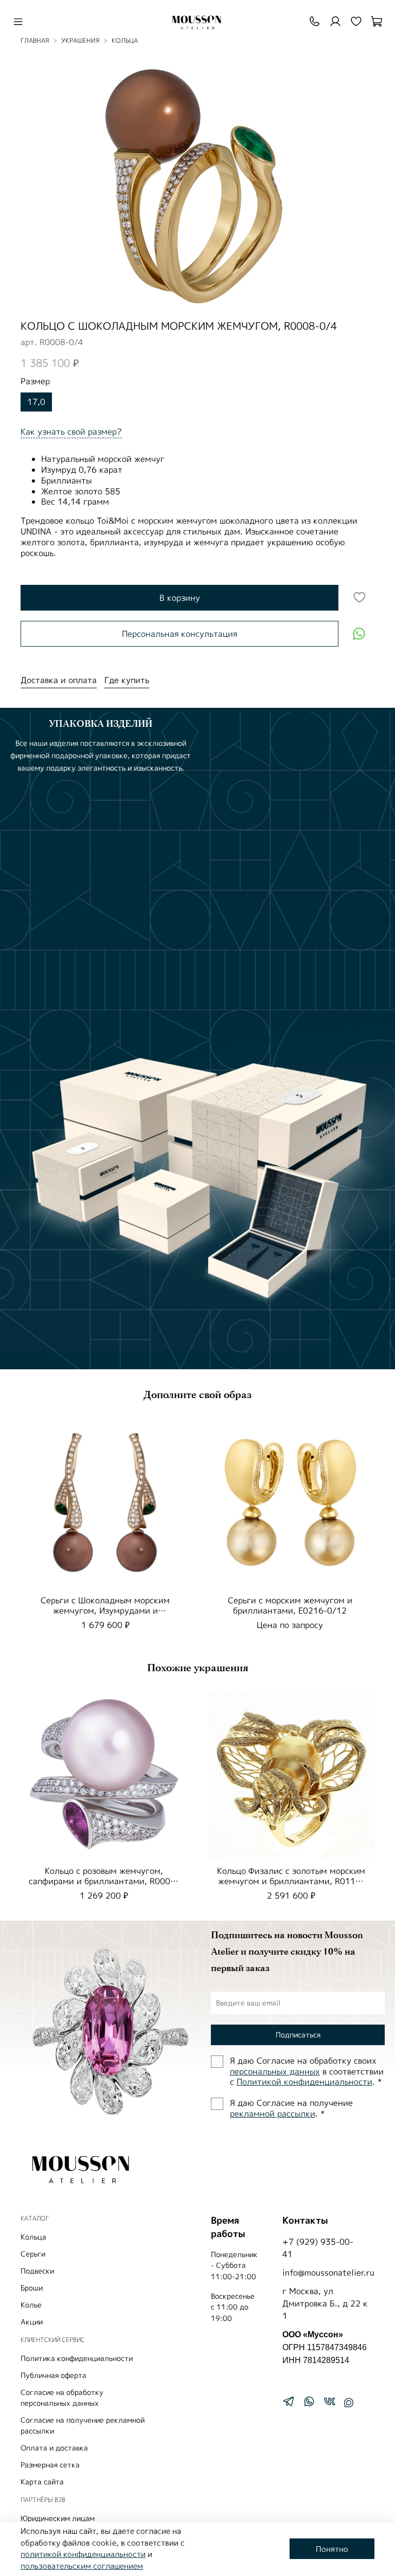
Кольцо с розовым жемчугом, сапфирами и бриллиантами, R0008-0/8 (104, 1881)
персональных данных (275, 2071)
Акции (32, 2322)
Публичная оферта (53, 2375)
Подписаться (298, 2035)
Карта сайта (42, 2482)
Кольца (33, 2237)
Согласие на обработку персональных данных (62, 2398)
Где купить (127, 680)
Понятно (332, 2549)
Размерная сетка (50, 2465)
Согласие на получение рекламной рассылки (83, 2425)
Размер (35, 381)
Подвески (37, 2271)
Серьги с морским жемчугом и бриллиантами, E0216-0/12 (290, 1605)
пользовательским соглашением (82, 2566)
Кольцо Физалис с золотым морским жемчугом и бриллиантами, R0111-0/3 (291, 1881)
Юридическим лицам (58, 2518)
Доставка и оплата (59, 680)
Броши (32, 2288)
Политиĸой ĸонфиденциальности (304, 2082)
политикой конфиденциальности (83, 2554)
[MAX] (349, 2403)
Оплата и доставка (54, 2448)
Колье (31, 2305)
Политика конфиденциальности (77, 2358)
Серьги (33, 2254)
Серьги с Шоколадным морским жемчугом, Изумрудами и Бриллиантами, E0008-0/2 (105, 1611)
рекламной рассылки (273, 2114)
